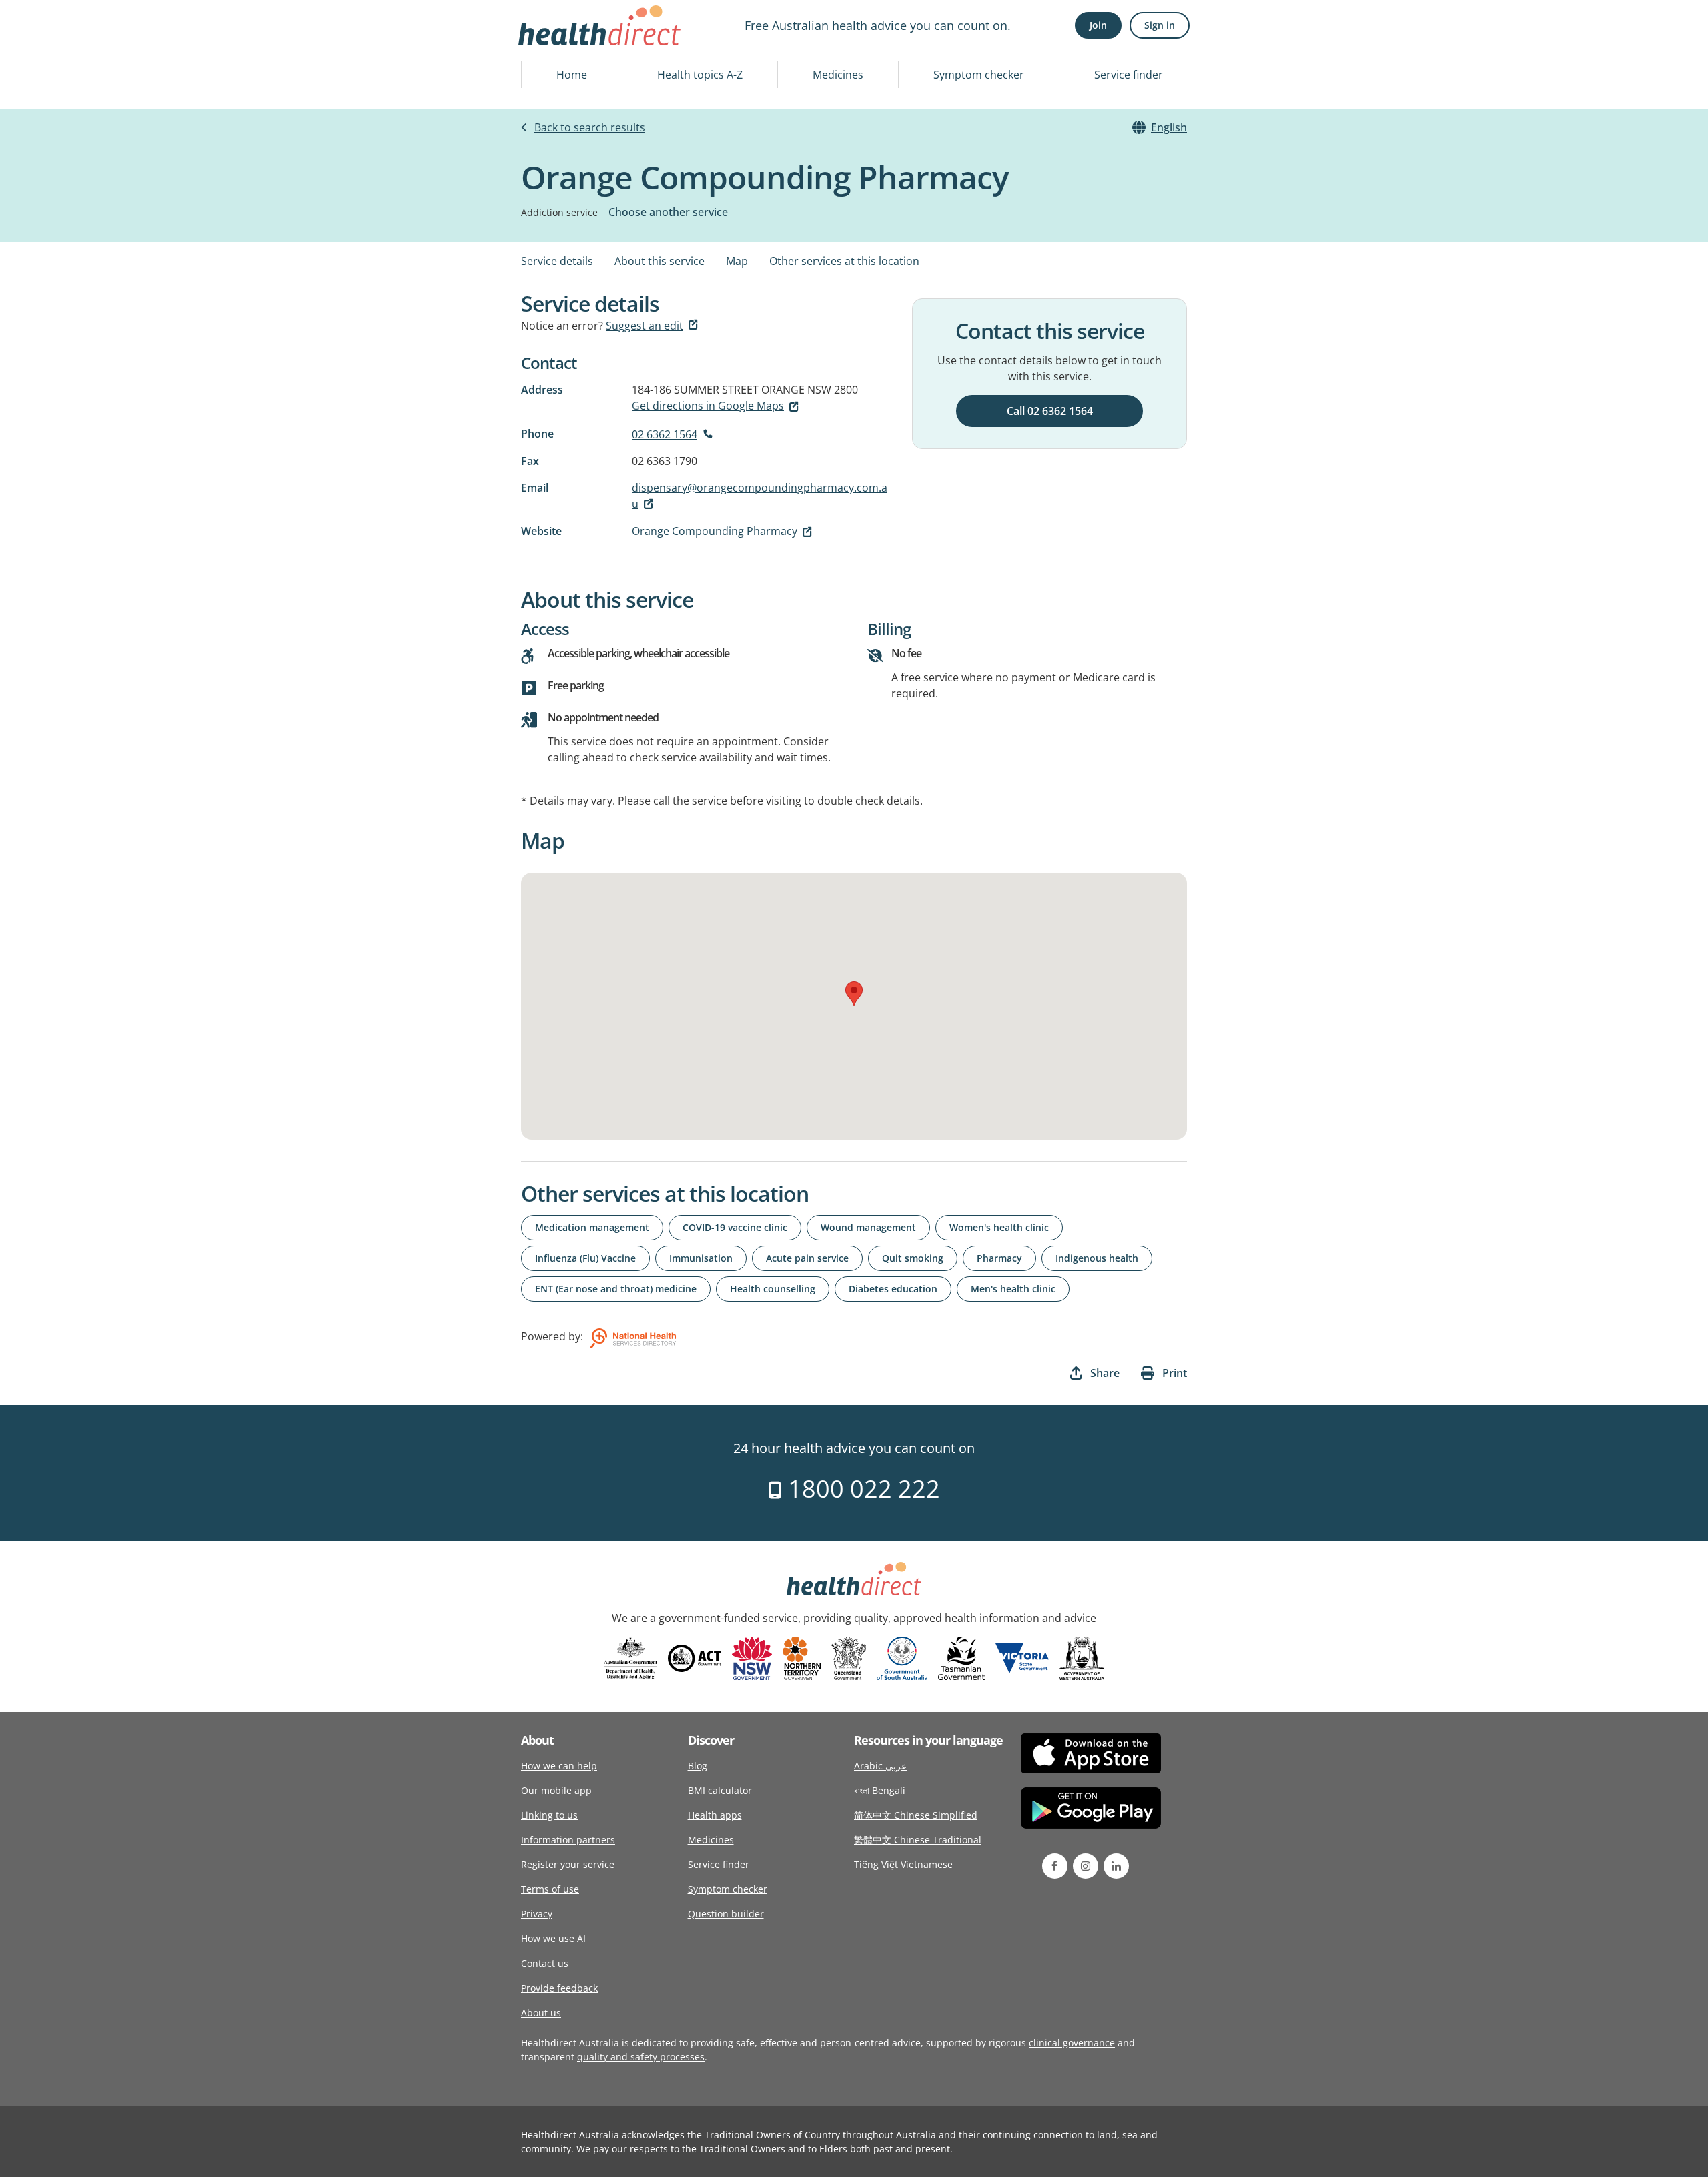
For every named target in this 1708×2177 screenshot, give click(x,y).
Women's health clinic (999, 1227)
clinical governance (1072, 2043)
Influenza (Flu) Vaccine (585, 1258)
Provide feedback (559, 1988)
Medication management (592, 1227)
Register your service (568, 1864)
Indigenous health (1097, 1258)
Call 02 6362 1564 (1050, 411)
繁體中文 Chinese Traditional (918, 1840)
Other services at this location (844, 261)
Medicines (838, 75)
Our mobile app (556, 1790)
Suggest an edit (645, 326)
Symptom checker (979, 75)
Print (1175, 1373)
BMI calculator (720, 1790)
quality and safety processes (641, 2057)
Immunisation (701, 1258)
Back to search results (590, 127)
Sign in (1160, 25)
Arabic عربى (880, 1766)
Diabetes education (893, 1289)
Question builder (726, 1914)
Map (737, 261)
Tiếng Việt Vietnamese (903, 1864)
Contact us (545, 1963)
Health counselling (773, 1289)
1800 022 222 (861, 1489)
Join (1098, 25)
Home (572, 75)
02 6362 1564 (665, 434)
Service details (557, 261)
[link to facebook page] (1055, 1866)
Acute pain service (807, 1258)
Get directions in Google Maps (708, 406)
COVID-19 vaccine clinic (735, 1227)
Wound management (868, 1227)
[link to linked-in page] (1116, 1866)
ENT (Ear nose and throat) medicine (616, 1289)
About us (541, 2013)
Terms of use (550, 1889)
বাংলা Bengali (880, 1790)
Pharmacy (999, 1258)
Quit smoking (913, 1258)
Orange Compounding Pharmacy (715, 531)
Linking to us (549, 1815)
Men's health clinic (1013, 1289)
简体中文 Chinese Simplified (916, 1815)
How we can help (559, 1766)
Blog (698, 1766)
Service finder (1129, 75)
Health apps (715, 1815)
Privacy (537, 1914)
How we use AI (553, 1938)
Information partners (568, 1840)
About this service (660, 261)
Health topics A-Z (700, 75)
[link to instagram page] (1086, 1866)
